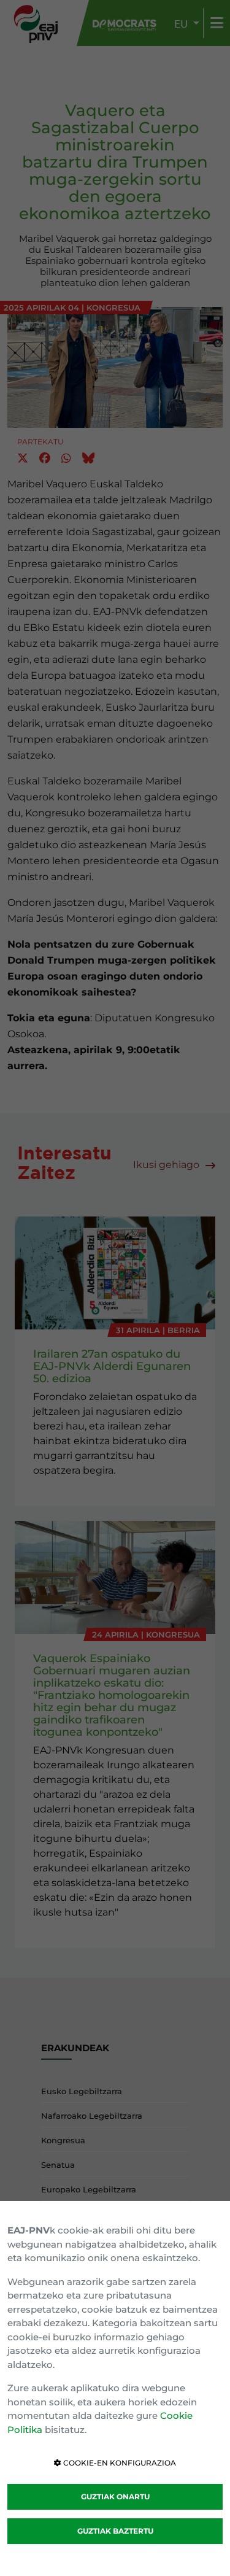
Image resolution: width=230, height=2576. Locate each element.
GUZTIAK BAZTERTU (115, 2531)
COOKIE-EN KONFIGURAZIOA (119, 2463)
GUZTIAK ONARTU (115, 2497)
